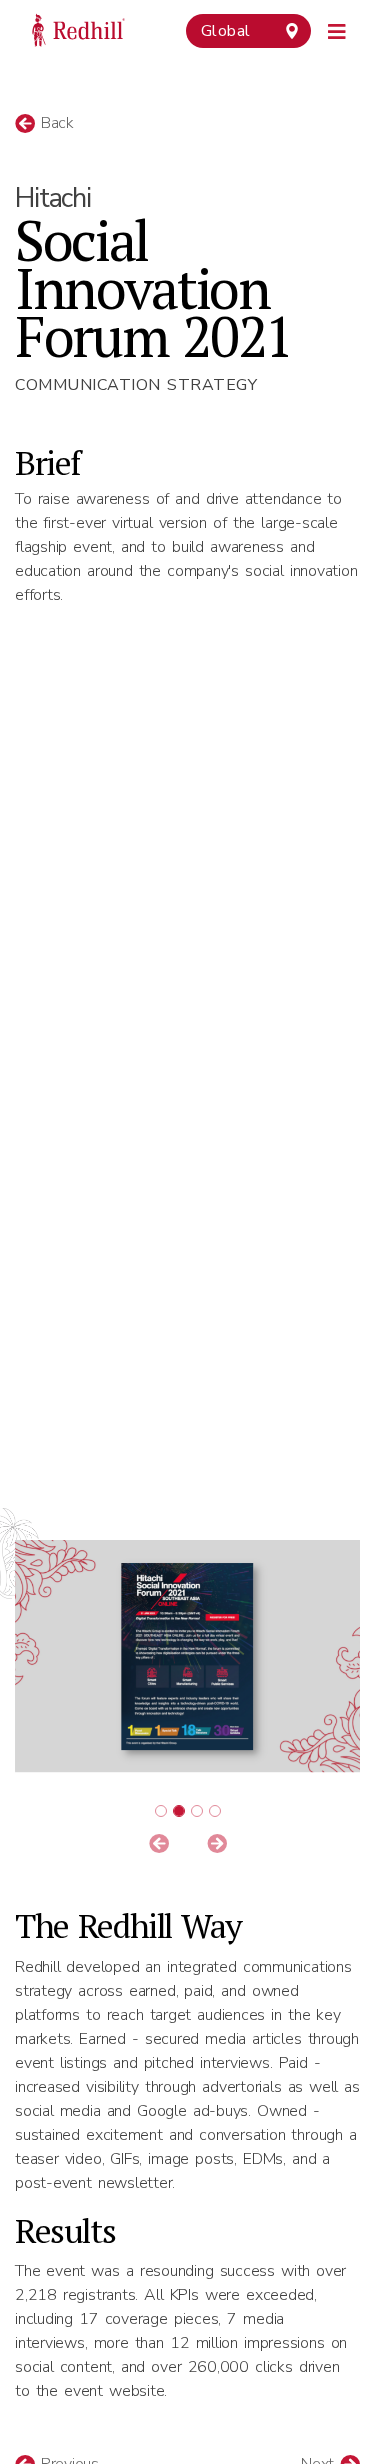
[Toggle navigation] (337, 29)
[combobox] (248, 31)
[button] (159, 1845)
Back (54, 123)
